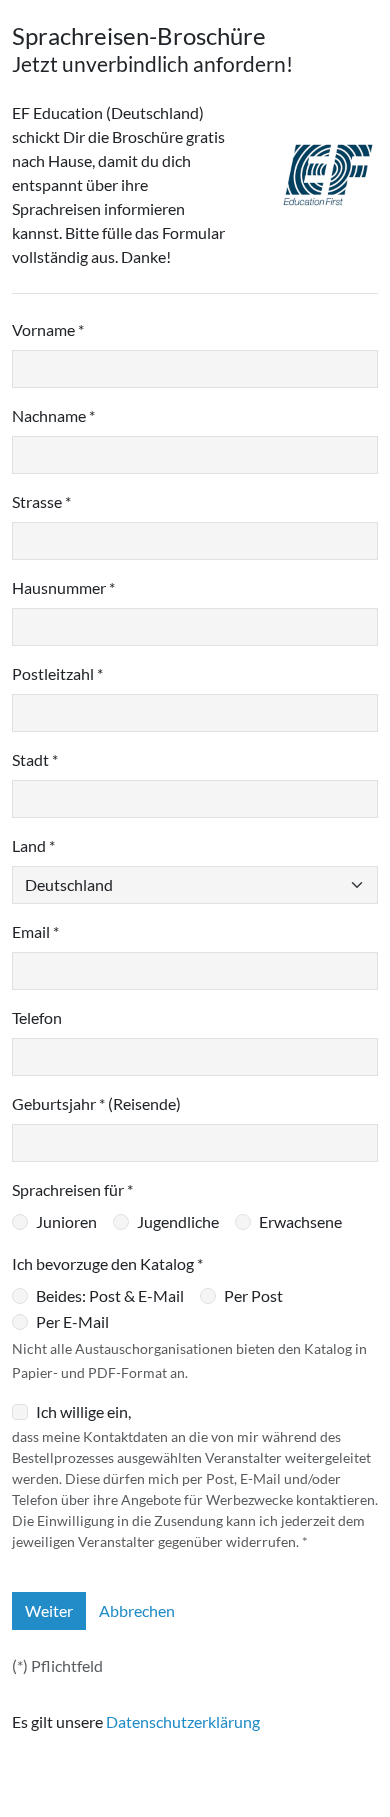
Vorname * (48, 329)
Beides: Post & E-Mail (110, 1295)
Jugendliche (178, 1221)
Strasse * (41, 501)
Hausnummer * (63, 587)
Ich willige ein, (83, 1411)
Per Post (253, 1295)
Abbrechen (137, 1610)
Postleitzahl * (57, 673)
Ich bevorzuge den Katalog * (107, 1263)
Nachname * (53, 415)
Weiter (49, 1610)
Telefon (37, 1017)
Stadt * (35, 759)
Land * (33, 845)
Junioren (66, 1221)
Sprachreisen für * (72, 1189)
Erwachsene (300, 1221)
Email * (35, 931)
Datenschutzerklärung (183, 1721)
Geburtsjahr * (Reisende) (96, 1103)
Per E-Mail (72, 1321)
